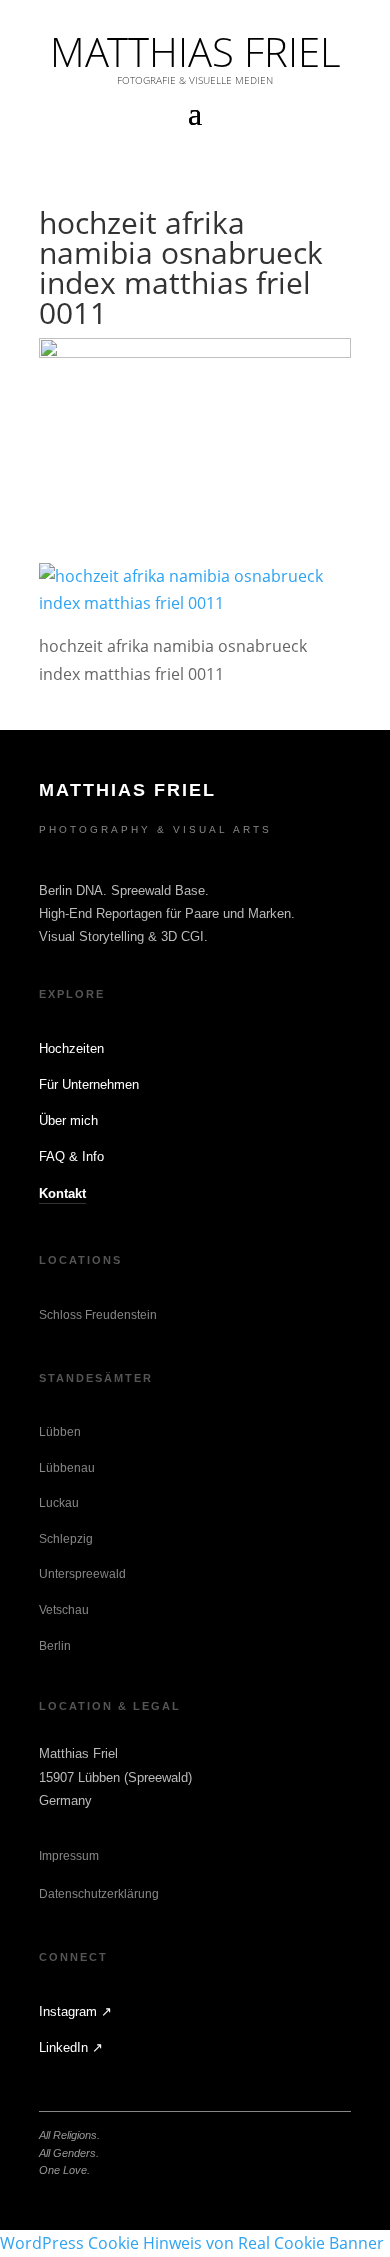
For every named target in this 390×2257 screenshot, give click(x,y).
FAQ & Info (71, 1156)
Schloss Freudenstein (98, 1315)
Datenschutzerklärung (99, 1894)
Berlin (55, 1646)
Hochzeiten (71, 1048)
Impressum (69, 1856)
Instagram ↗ (75, 2011)
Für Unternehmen (89, 1084)
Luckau (59, 1503)
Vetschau (64, 1610)
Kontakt (62, 1193)
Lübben (60, 1432)
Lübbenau (67, 1468)
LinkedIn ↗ (71, 2047)
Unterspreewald (82, 1574)
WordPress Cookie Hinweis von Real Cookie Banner (192, 2243)
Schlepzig (66, 1539)
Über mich (68, 1120)
